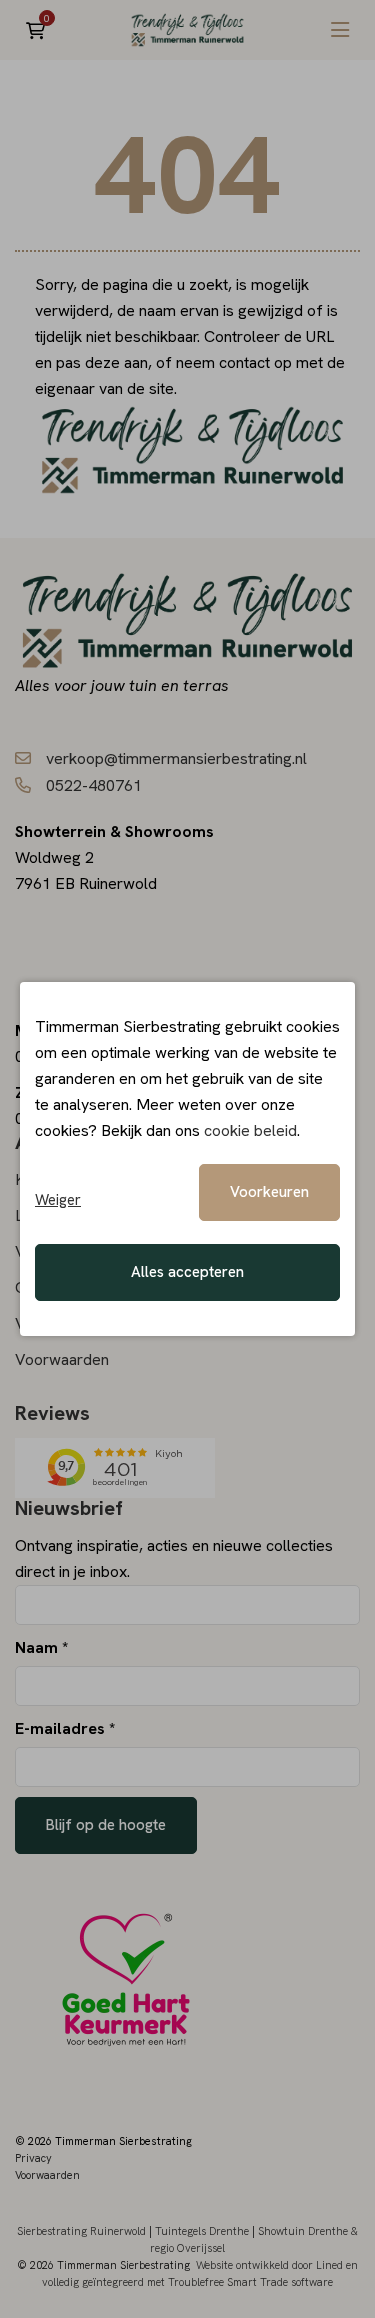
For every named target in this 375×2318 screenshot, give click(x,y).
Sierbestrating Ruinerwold (81, 2231)
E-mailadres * (65, 1728)
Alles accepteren (187, 1272)
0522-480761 (94, 785)
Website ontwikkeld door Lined (269, 2265)
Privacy (33, 2158)
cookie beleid (250, 1130)
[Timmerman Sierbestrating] (188, 30)
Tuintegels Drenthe (202, 2231)
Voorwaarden (62, 1359)
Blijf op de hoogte (106, 1825)
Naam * (41, 1647)
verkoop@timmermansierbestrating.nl (176, 758)
